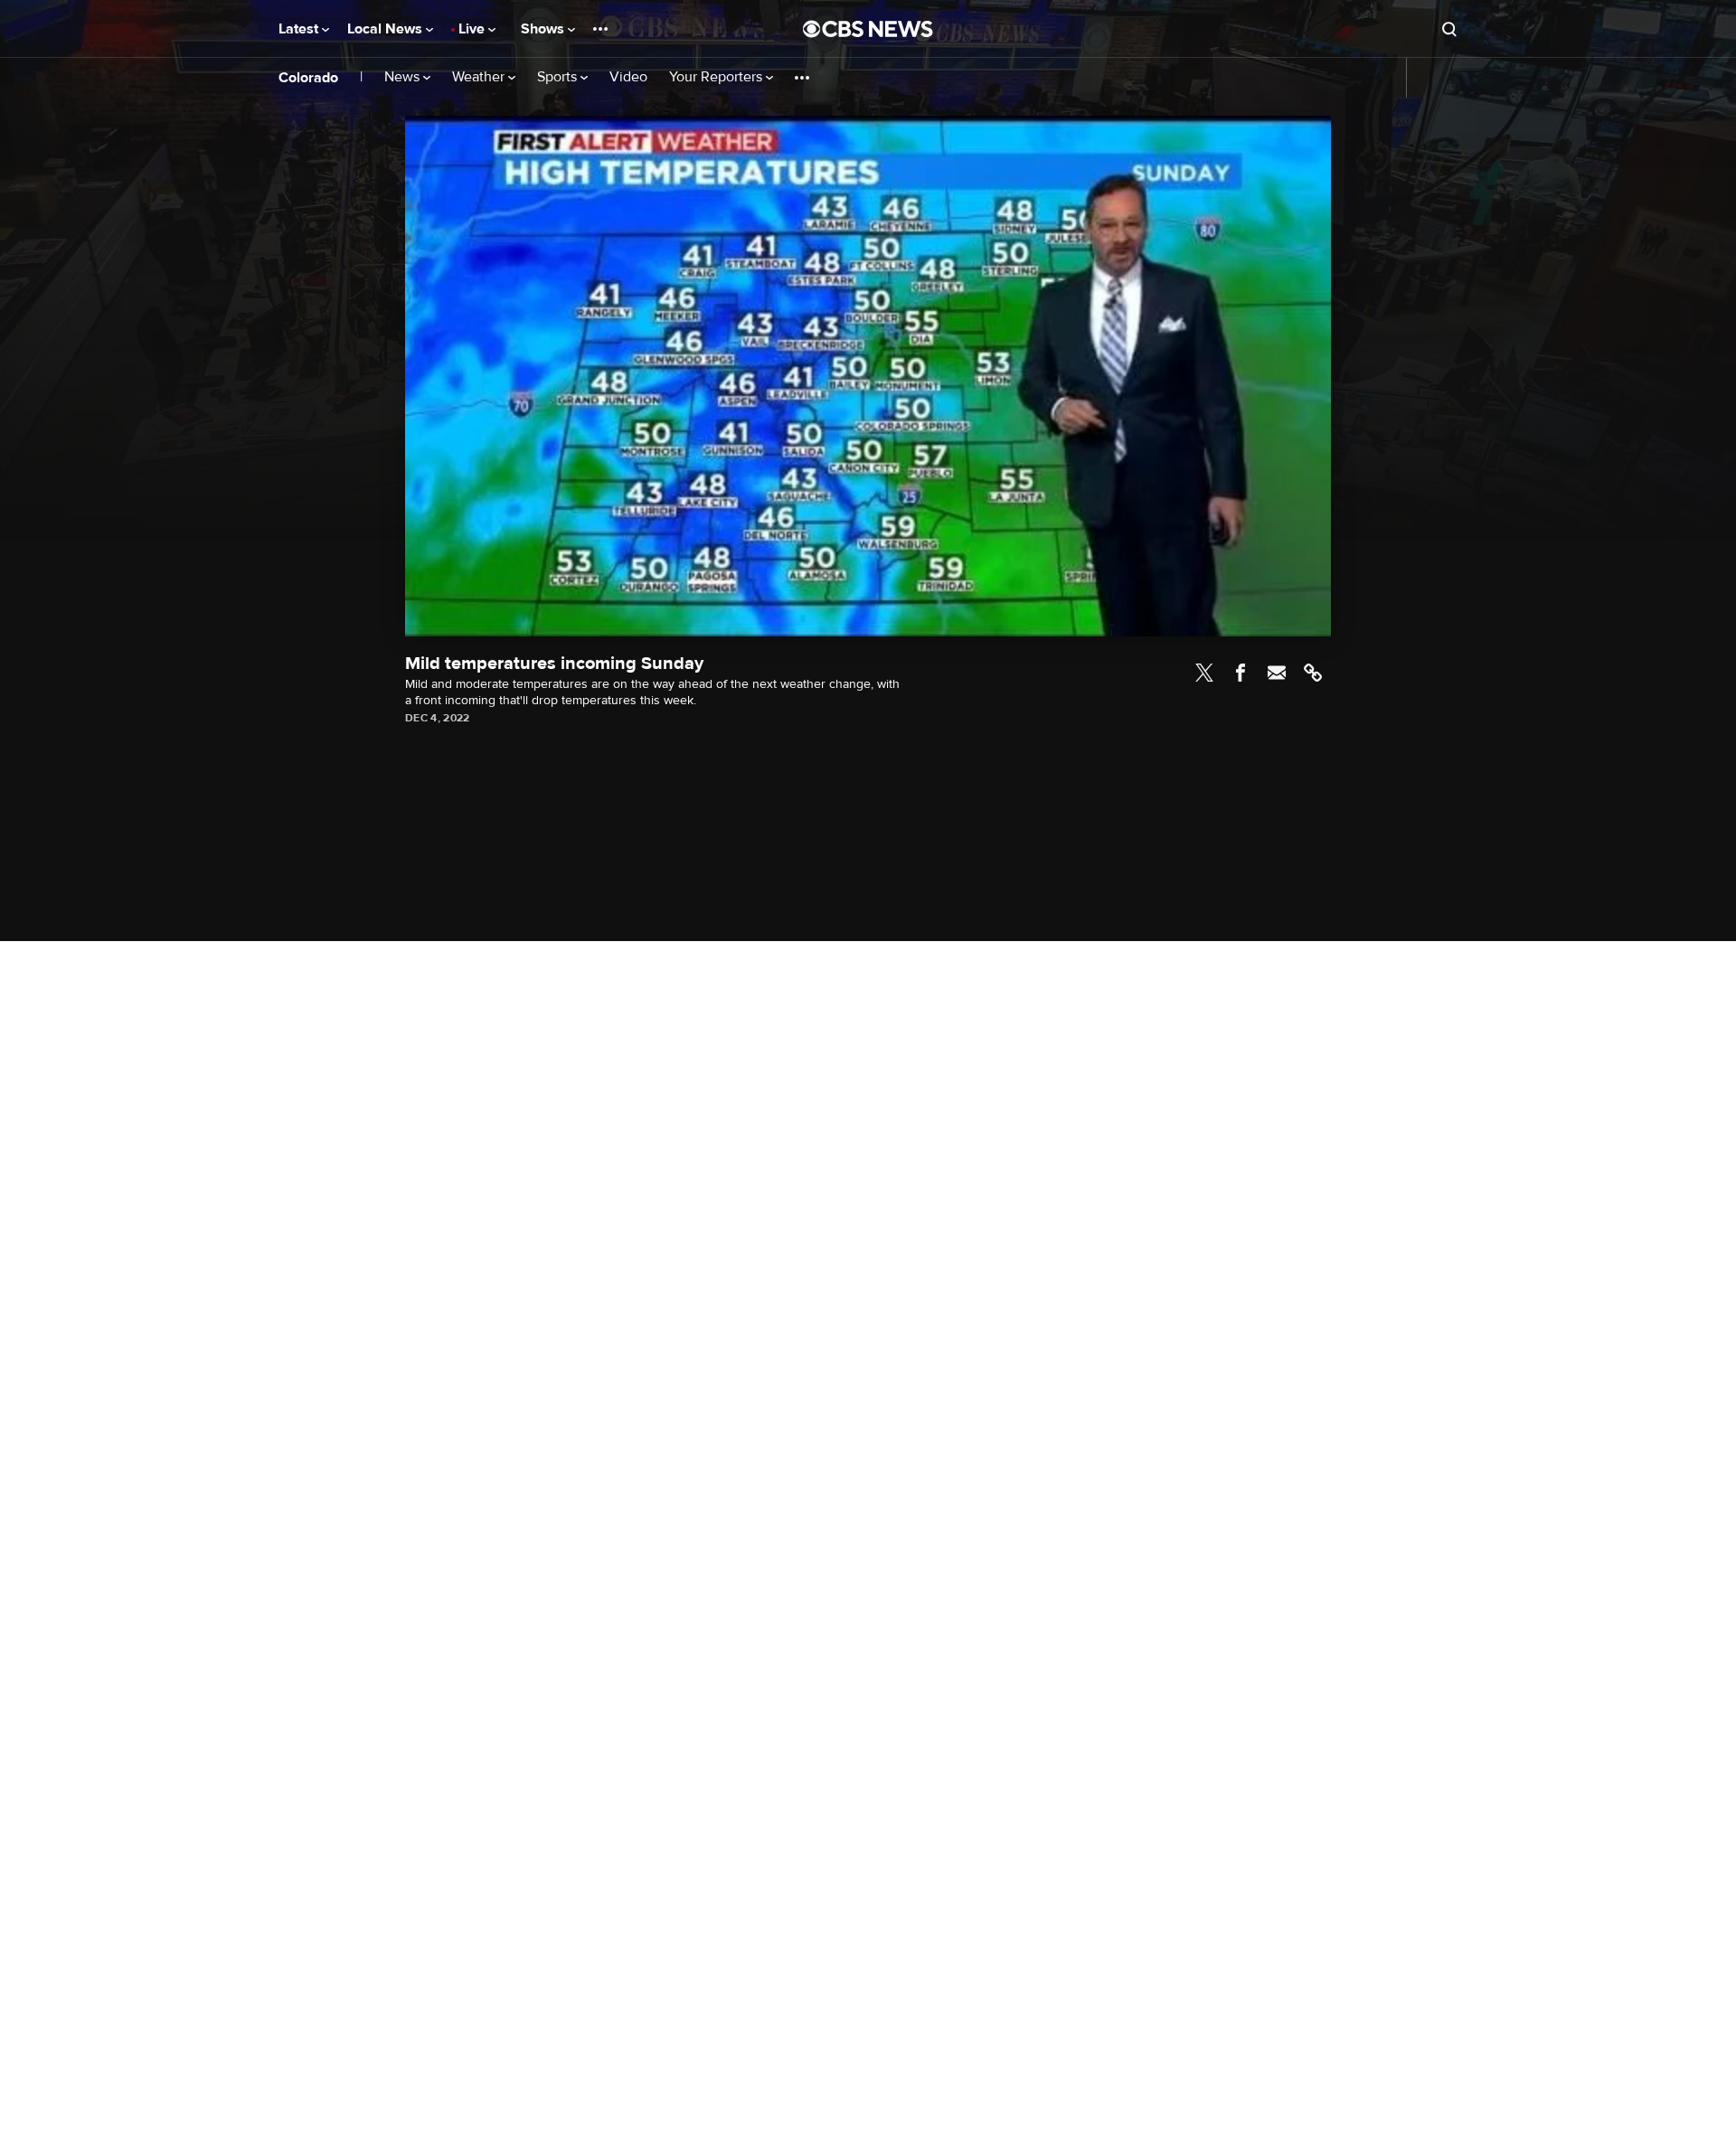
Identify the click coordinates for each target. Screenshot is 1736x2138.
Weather (480, 77)
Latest (300, 29)
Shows (544, 29)
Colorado (308, 78)
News (404, 77)
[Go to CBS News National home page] (868, 29)
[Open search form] (1449, 29)
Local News (387, 29)
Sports (559, 77)
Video (628, 77)
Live (473, 29)
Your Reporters (717, 77)
